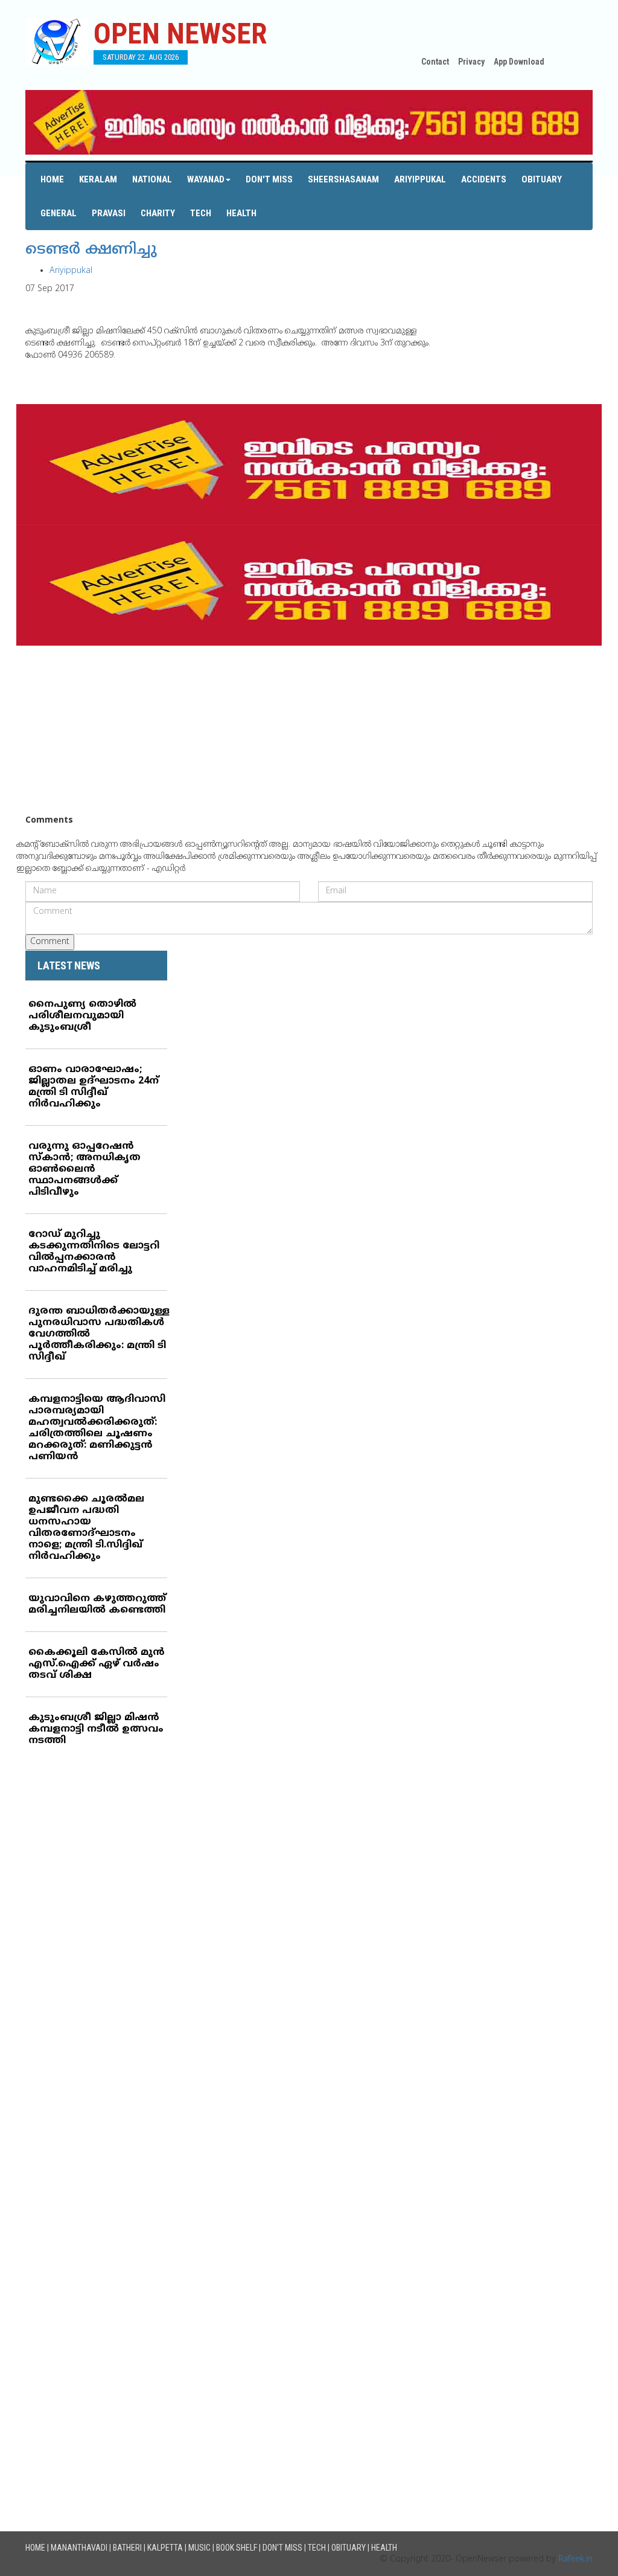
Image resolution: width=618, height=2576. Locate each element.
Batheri (127, 2548)
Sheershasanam (343, 179)
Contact (435, 62)
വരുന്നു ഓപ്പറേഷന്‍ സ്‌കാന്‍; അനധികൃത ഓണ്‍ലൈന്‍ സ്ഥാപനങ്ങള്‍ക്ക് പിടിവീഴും (84, 1169)
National (152, 179)
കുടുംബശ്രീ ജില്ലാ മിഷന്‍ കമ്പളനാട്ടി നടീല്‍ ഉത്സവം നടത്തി (96, 1729)
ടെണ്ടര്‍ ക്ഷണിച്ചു (91, 250)
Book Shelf (237, 2548)
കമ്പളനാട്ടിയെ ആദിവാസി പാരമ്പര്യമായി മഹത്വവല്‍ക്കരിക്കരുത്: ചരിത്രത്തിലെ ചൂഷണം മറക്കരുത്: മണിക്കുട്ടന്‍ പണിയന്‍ (97, 1428)
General (59, 213)
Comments (49, 821)
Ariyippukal (420, 179)
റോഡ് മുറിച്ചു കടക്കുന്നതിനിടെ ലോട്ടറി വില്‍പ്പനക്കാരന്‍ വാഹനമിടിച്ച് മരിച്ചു (94, 1252)
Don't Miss (269, 179)
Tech (201, 213)
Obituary (542, 179)
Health (241, 213)
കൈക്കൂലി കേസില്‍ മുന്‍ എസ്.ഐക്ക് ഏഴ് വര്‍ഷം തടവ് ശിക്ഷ (97, 1664)
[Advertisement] (309, 730)
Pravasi (109, 213)
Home (52, 179)
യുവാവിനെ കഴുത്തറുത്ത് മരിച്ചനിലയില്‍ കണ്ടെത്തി (97, 1604)
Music (199, 2548)
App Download (519, 62)
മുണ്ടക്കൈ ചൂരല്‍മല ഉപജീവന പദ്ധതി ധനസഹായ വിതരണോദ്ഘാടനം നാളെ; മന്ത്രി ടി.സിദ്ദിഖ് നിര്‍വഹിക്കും (86, 1528)
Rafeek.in (575, 2559)
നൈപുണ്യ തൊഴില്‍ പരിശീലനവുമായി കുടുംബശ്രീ (82, 1016)
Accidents (484, 179)
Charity (158, 213)
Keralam (98, 179)
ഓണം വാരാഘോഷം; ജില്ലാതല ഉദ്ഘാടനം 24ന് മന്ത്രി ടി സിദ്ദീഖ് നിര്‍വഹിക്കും (94, 1087)
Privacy (471, 62)
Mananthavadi (79, 2548)
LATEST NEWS (69, 965)
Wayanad (206, 179)
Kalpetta (165, 2548)
